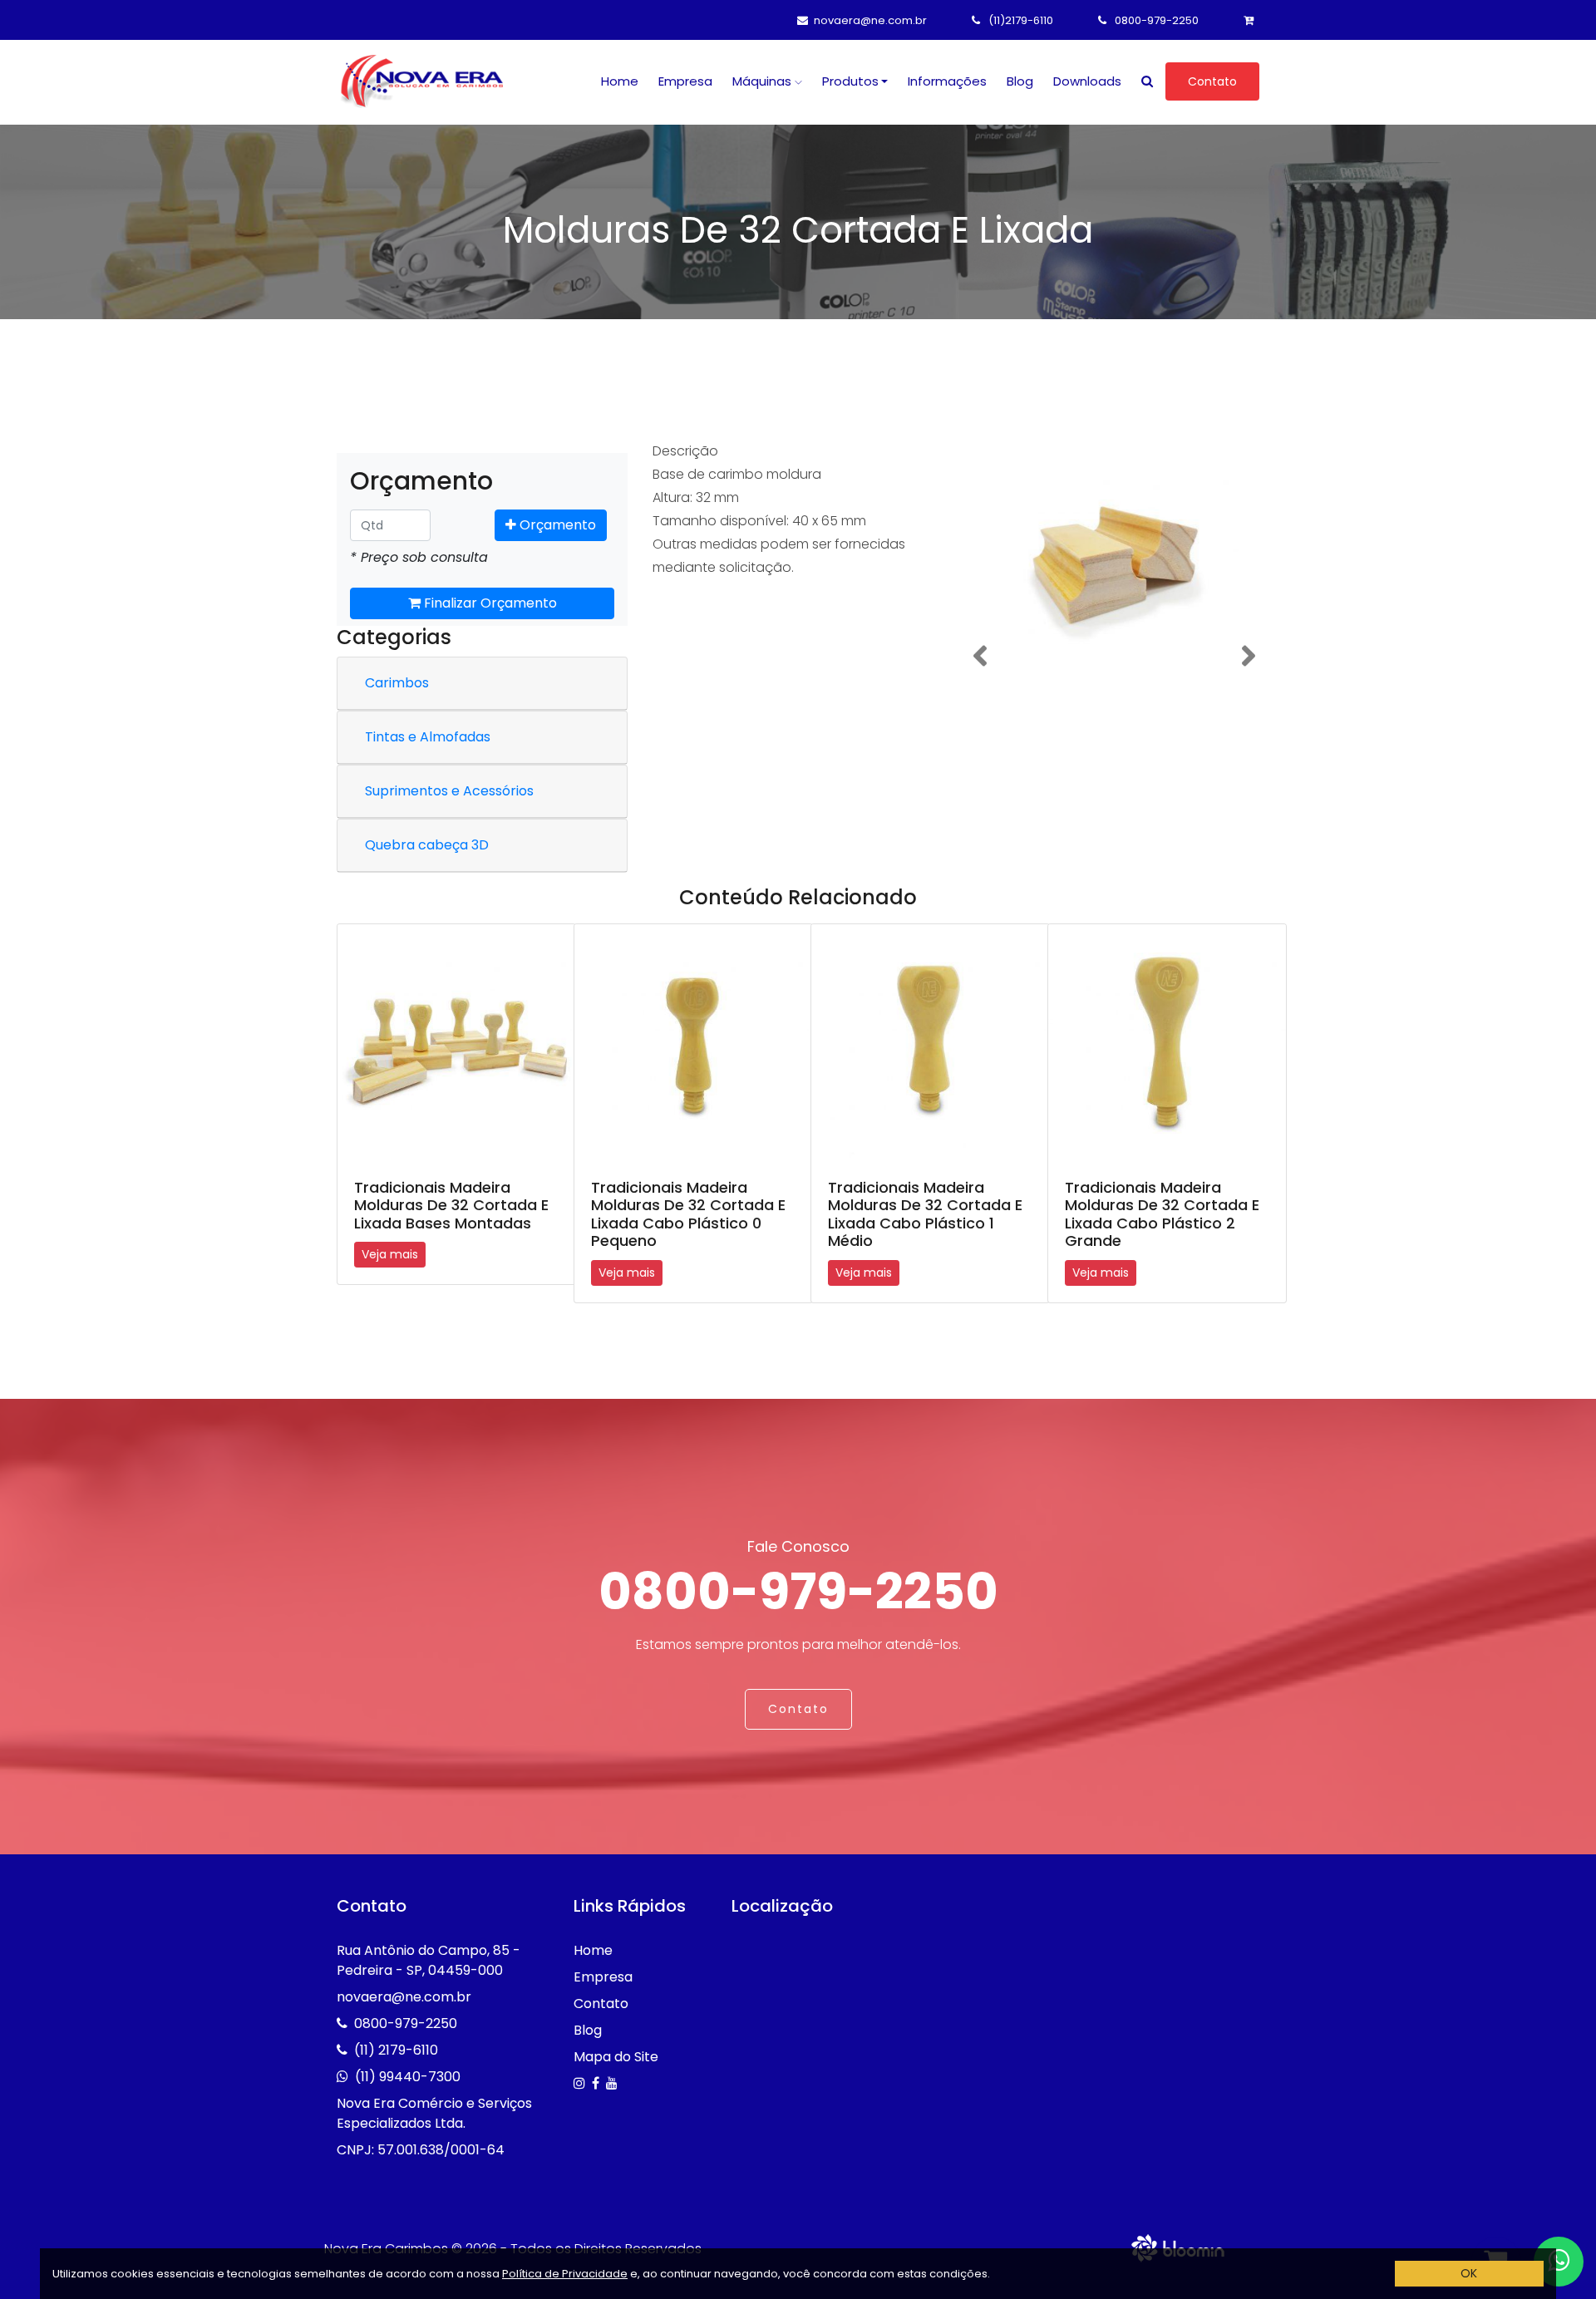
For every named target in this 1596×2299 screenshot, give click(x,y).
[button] (980, 656)
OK (1469, 2273)
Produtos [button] (850, 81)
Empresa (685, 81)
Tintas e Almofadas (428, 737)
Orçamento (556, 525)
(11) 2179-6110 (396, 2050)
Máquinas (764, 81)
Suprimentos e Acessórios (449, 791)
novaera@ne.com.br (870, 20)
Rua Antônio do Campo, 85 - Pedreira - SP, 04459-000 (429, 1960)
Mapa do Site (616, 2057)
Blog (1020, 81)
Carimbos (397, 683)
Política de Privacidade (565, 2274)
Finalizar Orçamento (489, 603)
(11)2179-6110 (1020, 20)
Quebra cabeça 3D (427, 845)
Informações (947, 81)
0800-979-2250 (1155, 20)
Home (620, 81)
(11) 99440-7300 (408, 2077)
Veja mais (390, 1254)
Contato (1212, 81)
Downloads (1087, 81)
